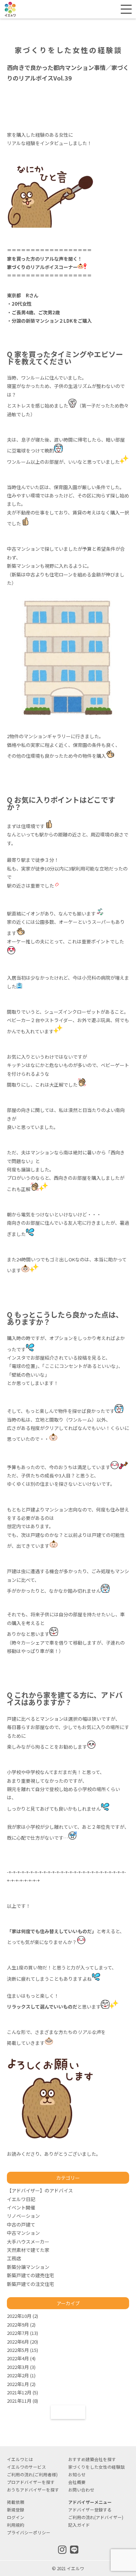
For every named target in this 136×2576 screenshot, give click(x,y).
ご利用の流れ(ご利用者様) (32, 2474)
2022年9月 (18, 2325)
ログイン (104, 9)
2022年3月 (18, 2367)
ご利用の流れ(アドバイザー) (96, 2517)
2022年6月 (18, 2342)
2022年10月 (19, 2316)
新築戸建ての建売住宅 (30, 2275)
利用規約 (16, 2525)
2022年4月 (18, 2358)
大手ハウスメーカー (28, 2242)
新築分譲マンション (28, 2267)
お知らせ (77, 2474)
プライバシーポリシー (29, 2532)
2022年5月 (18, 2350)
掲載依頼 (16, 2502)
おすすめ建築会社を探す (92, 2459)
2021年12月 (19, 2392)
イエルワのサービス (26, 2467)
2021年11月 (19, 2401)
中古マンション (23, 2233)
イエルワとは (20, 2459)
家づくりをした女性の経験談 (96, 2467)
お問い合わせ (81, 2490)
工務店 (14, 2258)
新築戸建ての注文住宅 (30, 2284)
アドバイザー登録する (90, 2509)
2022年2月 (18, 2375)
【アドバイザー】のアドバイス (40, 2190)
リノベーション (23, 2216)
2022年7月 (18, 2333)
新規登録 (81, 9)
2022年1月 (18, 2384)
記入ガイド (79, 2525)
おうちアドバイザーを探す (33, 2490)
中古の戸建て (21, 2224)
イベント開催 (21, 2207)
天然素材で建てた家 (28, 2250)
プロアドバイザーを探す (31, 2482)
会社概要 (77, 2482)
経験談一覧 (68, 2412)
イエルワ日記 (21, 2199)
